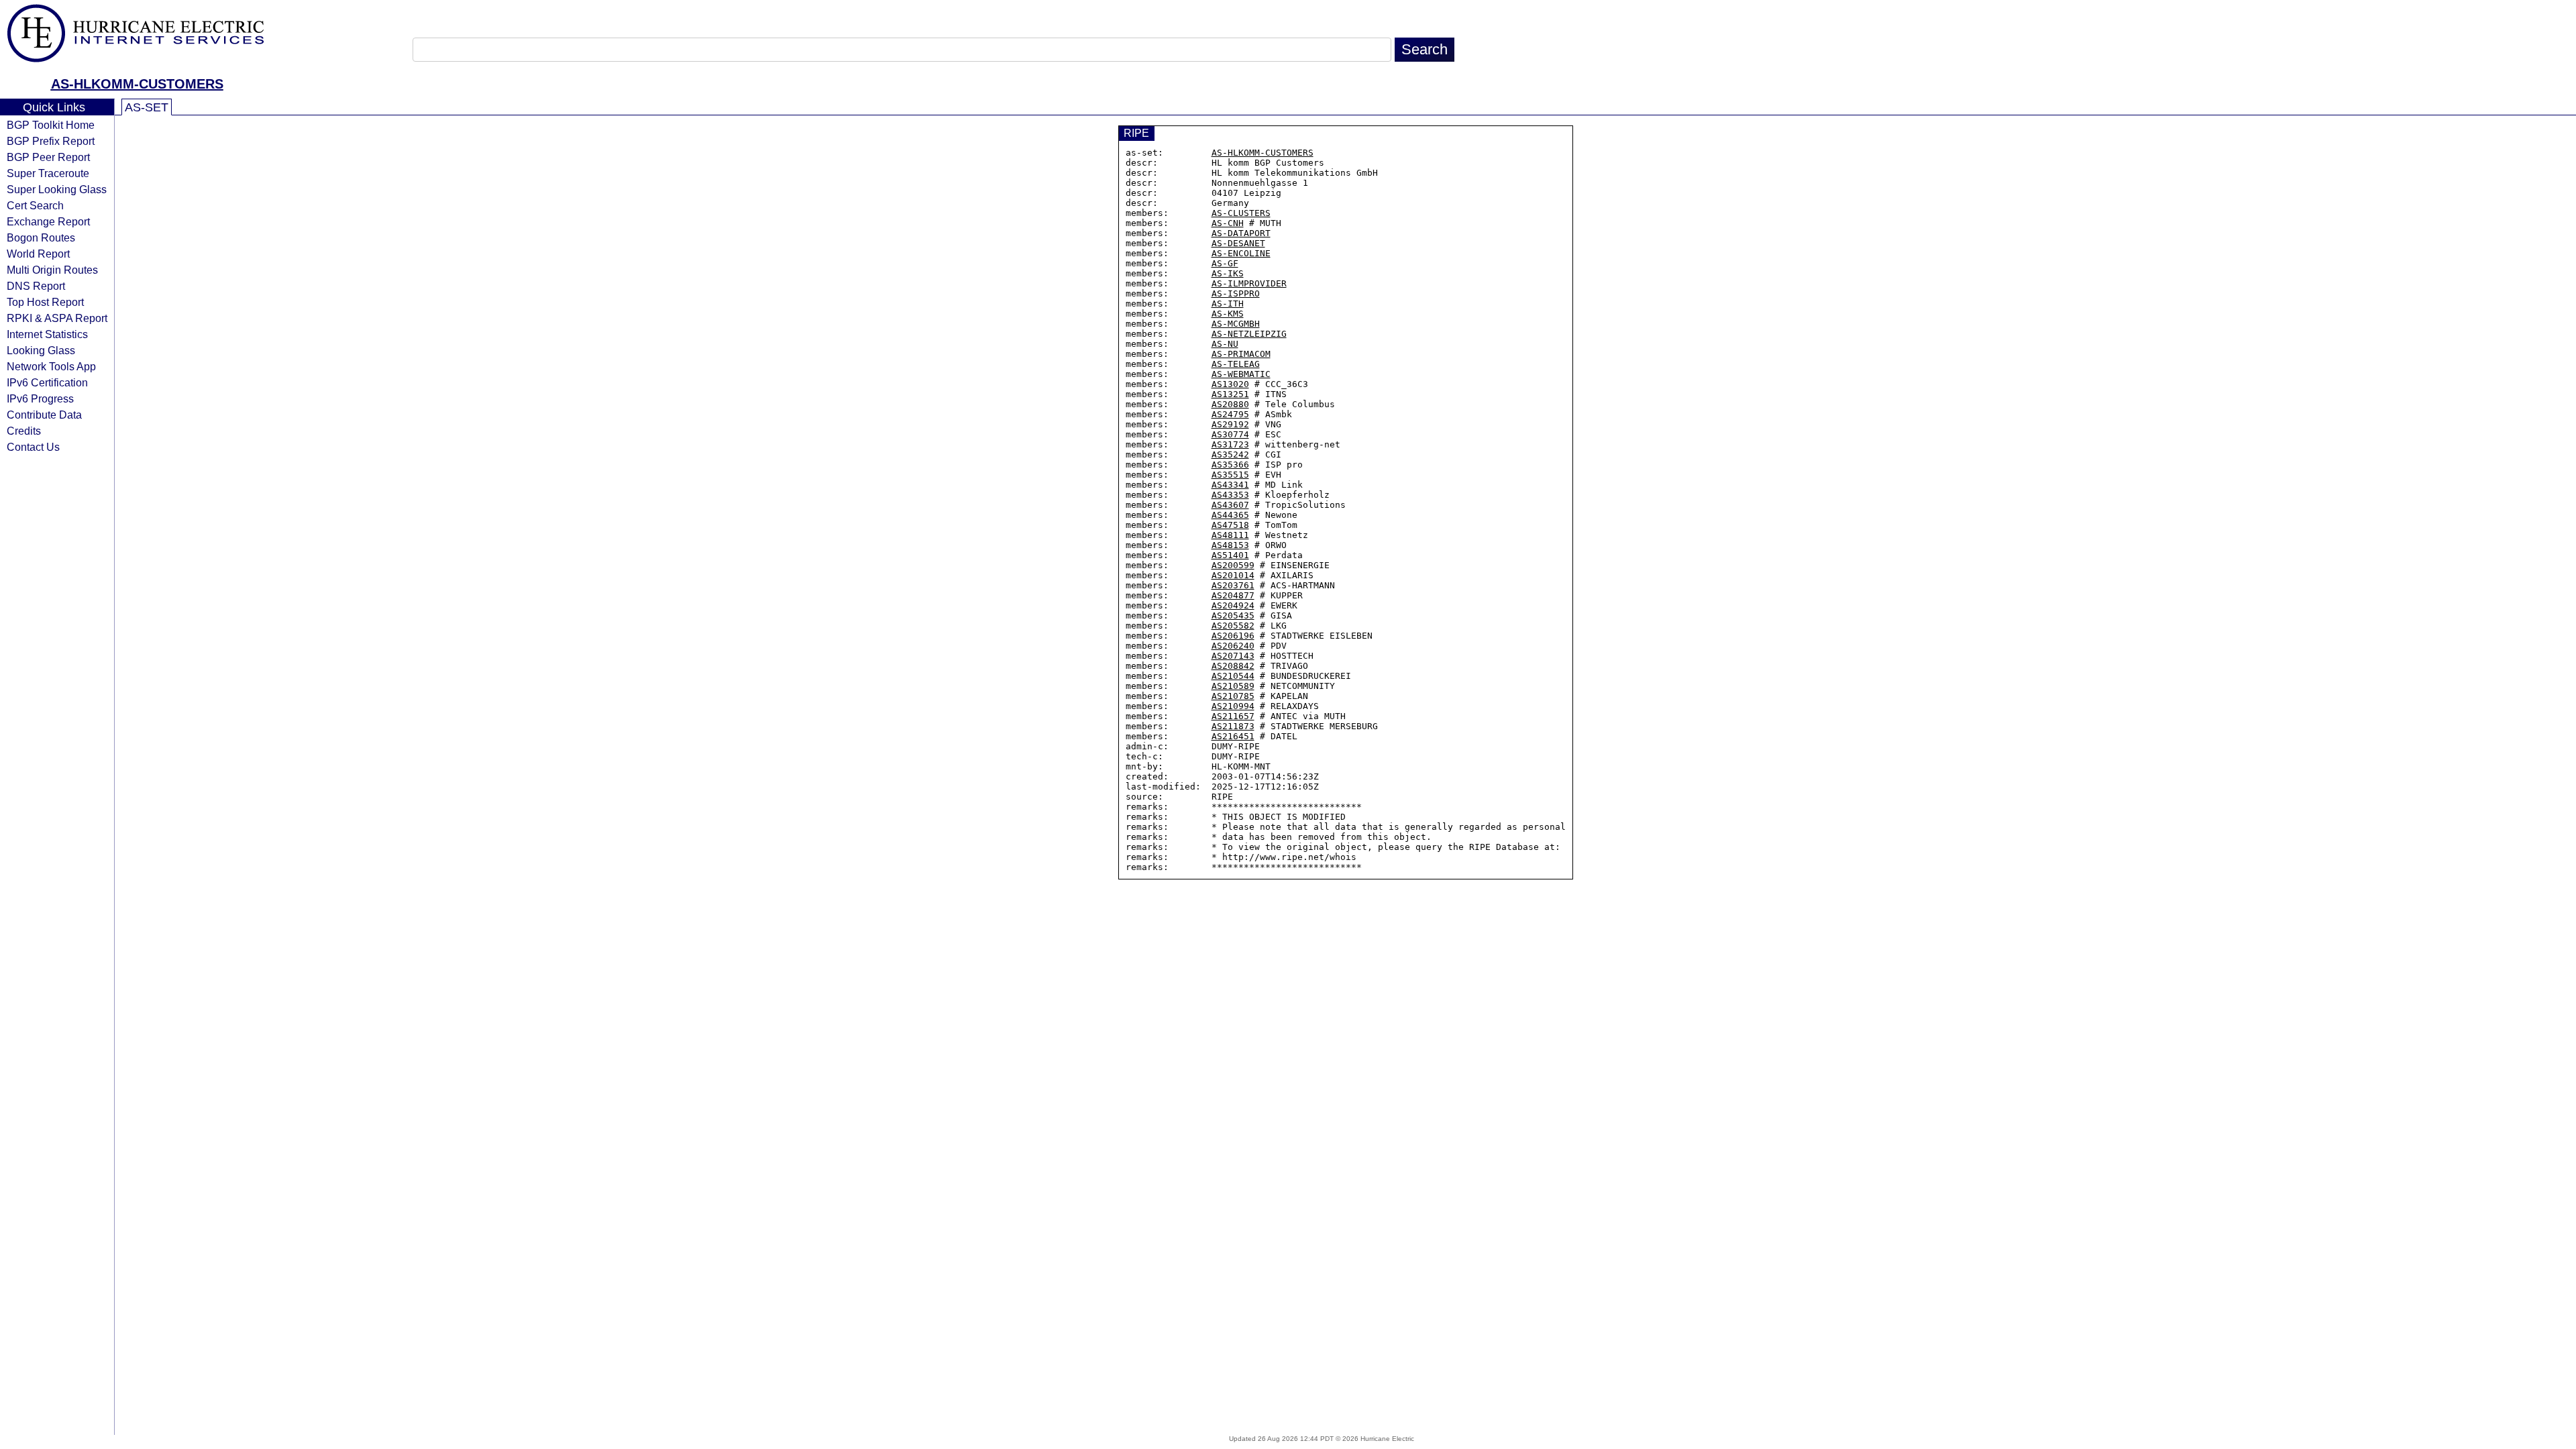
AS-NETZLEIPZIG (1249, 334)
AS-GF (1225, 263)
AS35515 (1230, 475)
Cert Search (35, 205)
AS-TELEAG (1236, 364)
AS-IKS (1228, 273)
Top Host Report (45, 302)
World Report (38, 254)
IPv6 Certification (47, 382)
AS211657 (1233, 716)
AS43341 (1230, 485)
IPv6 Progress (40, 398)
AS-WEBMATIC (1241, 374)
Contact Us (33, 447)
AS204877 (1233, 595)
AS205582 (1233, 626)
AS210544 (1233, 676)
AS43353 (1230, 495)
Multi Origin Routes (52, 270)
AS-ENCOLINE (1241, 253)
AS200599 (1233, 565)
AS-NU (1225, 344)
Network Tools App (51, 366)
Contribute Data (44, 415)
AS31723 (1230, 444)
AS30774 (1230, 434)
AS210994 (1233, 706)
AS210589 (1233, 686)
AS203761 (1233, 585)
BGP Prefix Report (51, 141)
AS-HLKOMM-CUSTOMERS (137, 84)
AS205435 (1233, 615)
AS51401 (1230, 555)
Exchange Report (48, 221)
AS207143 (1233, 656)
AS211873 (1233, 726)
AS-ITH (1228, 304)
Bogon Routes (41, 237)
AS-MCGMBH (1236, 324)
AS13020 (1230, 384)
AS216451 (1233, 736)
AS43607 (1230, 505)
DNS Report (36, 286)
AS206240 (1233, 646)
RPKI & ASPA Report (57, 318)
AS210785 (1233, 696)
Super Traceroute (48, 173)
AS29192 (1230, 424)
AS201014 (1233, 575)
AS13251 (1230, 394)
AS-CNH (1228, 223)
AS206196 (1233, 636)
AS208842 (1233, 666)
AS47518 (1230, 525)
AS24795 (1230, 414)
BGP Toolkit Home (51, 125)
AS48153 (1230, 545)
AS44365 (1230, 515)
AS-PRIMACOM (1241, 354)
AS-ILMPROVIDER (1249, 283)
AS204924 (1233, 605)
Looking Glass (41, 350)
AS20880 (1230, 404)
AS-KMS (1228, 314)
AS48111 (1230, 535)
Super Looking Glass (57, 189)
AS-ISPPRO (1236, 293)
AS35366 (1230, 465)
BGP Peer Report (48, 157)
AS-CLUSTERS (1241, 213)
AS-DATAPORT (1241, 233)
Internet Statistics (47, 334)
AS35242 (1230, 454)
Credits (24, 431)
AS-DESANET (1238, 243)
